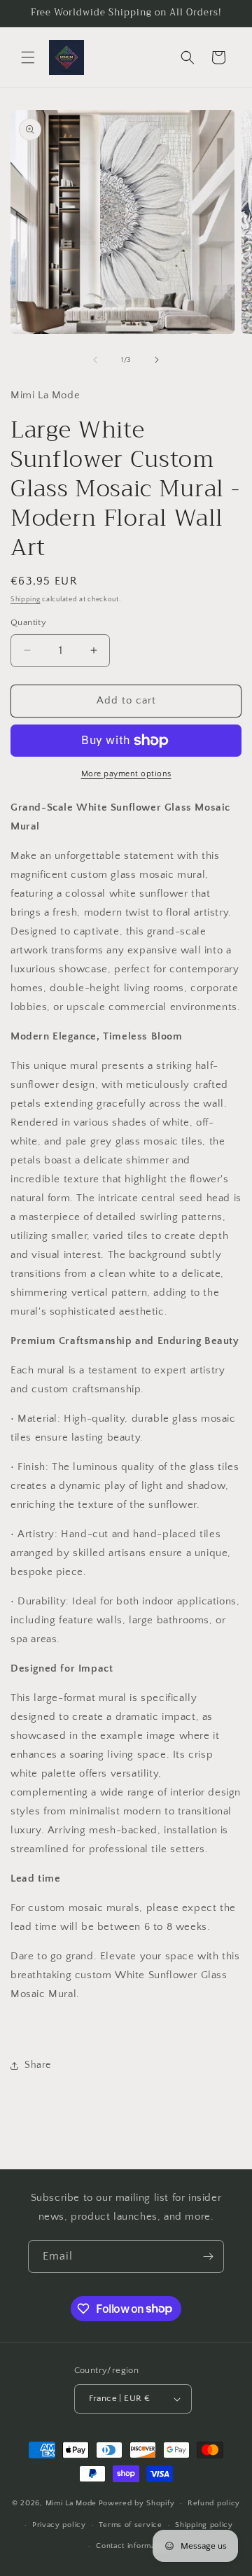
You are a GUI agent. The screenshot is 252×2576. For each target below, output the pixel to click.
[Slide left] (95, 360)
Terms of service (130, 2525)
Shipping (26, 600)
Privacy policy (59, 2525)
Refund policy (214, 2503)
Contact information (132, 2546)
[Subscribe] (208, 2256)
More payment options (126, 774)
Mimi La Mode (71, 2503)
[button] (28, 57)
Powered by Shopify (137, 2503)
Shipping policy (204, 2525)
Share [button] (38, 2065)
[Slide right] (157, 360)
